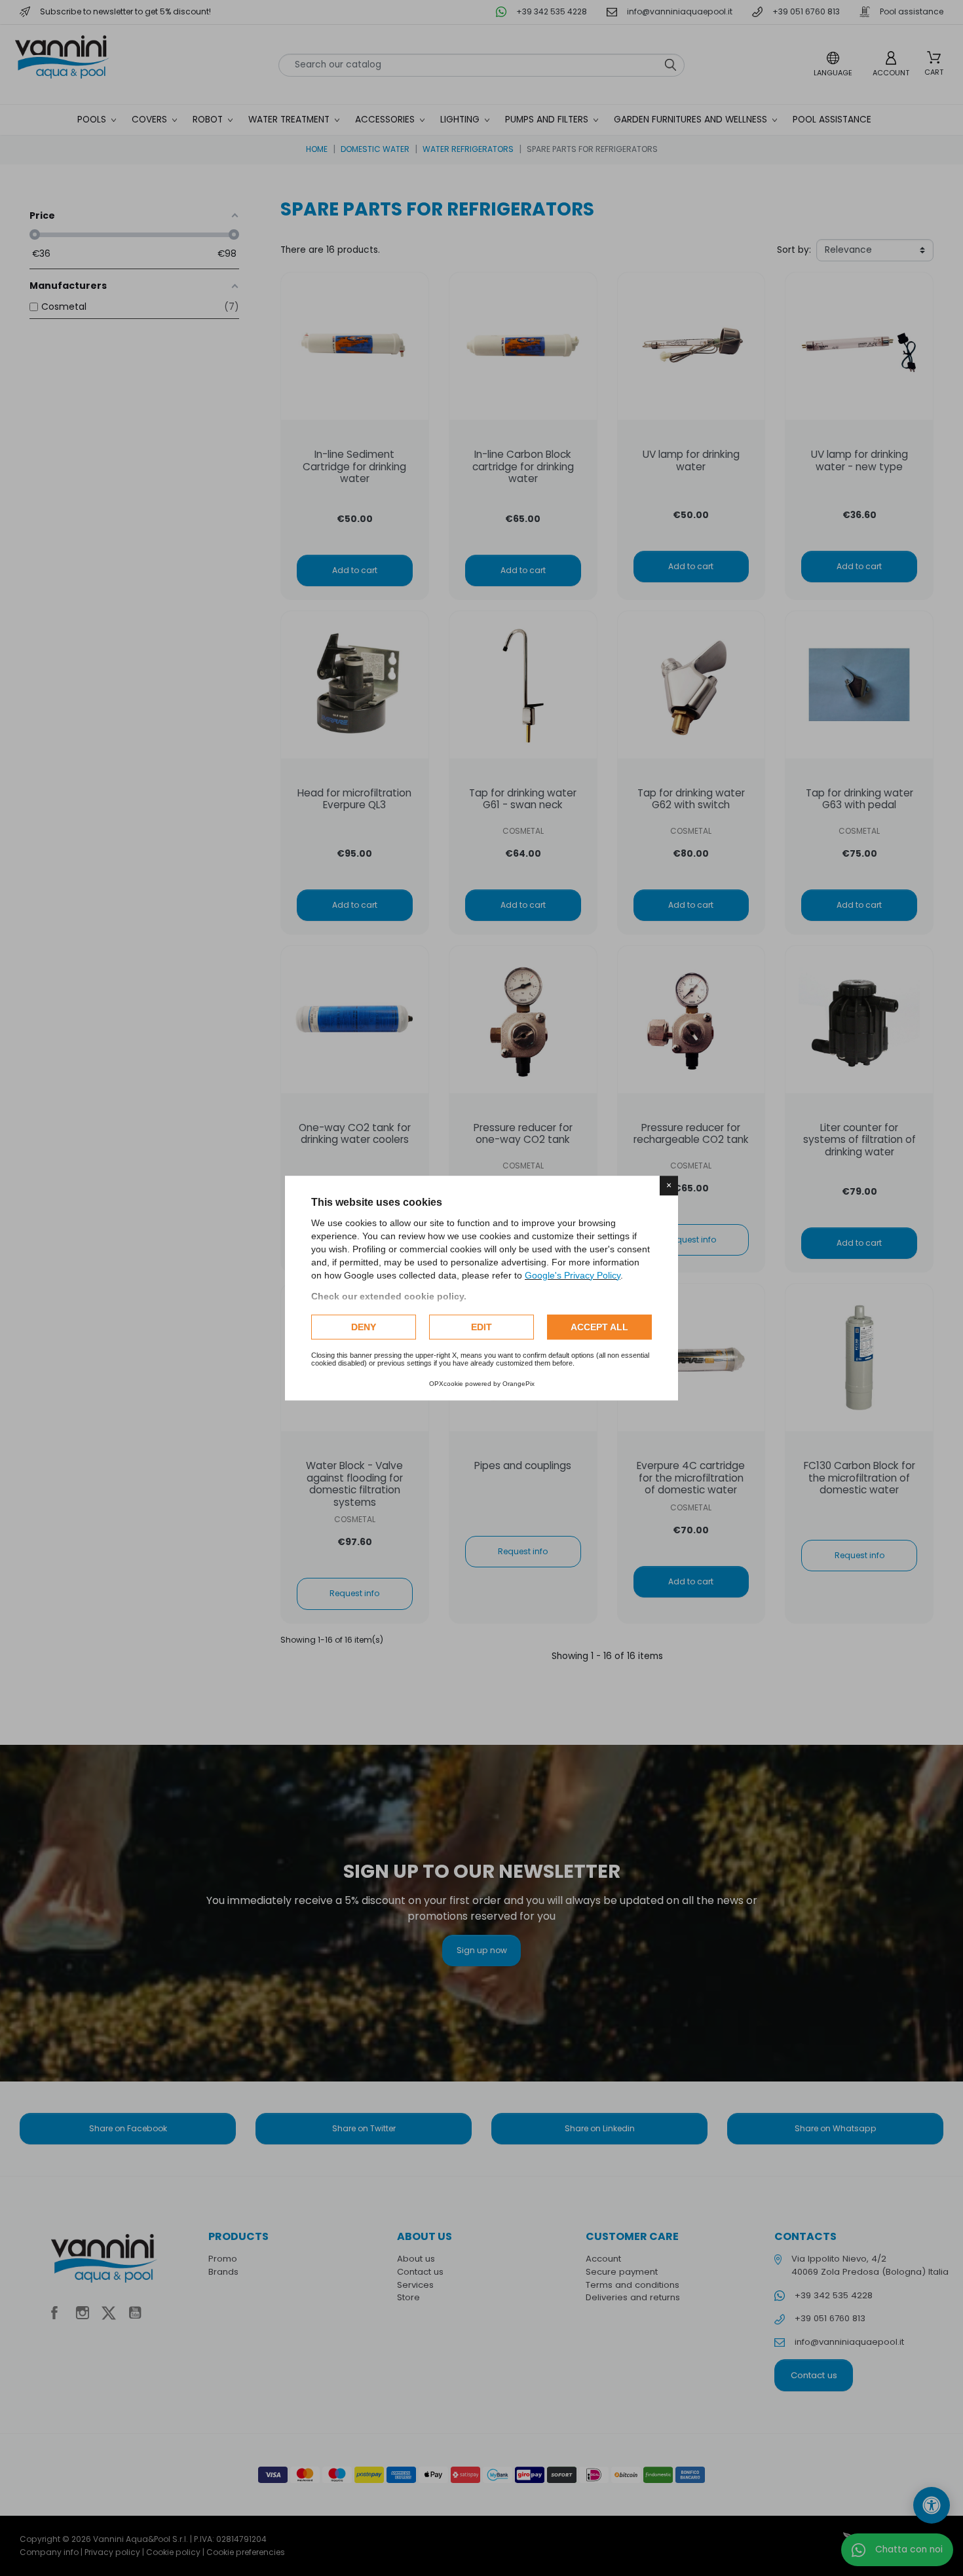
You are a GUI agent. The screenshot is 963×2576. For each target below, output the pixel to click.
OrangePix (519, 1384)
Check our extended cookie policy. (389, 1296)
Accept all (599, 1327)
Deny (364, 1327)
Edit (481, 1327)
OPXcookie (446, 1384)
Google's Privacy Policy (573, 1275)
